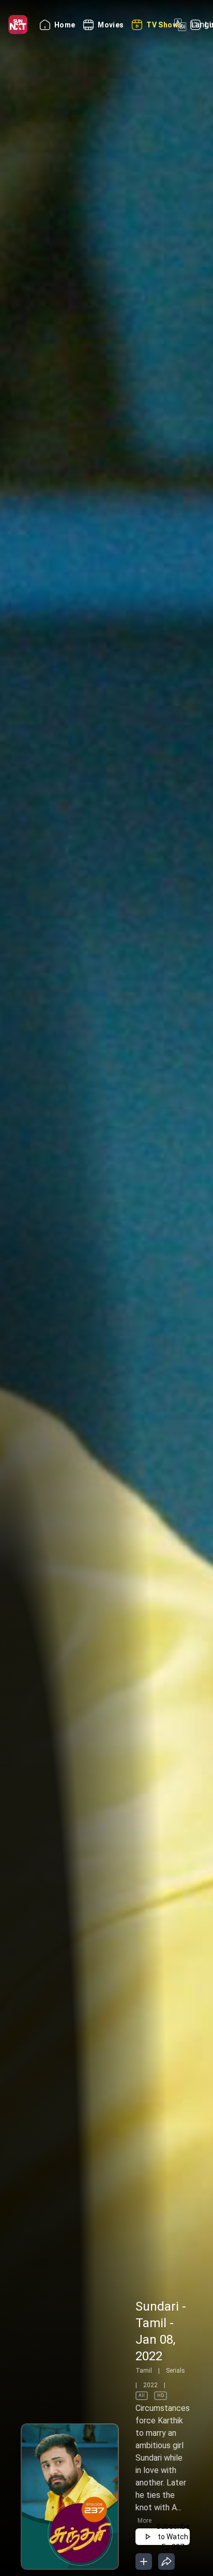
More (144, 2521)
